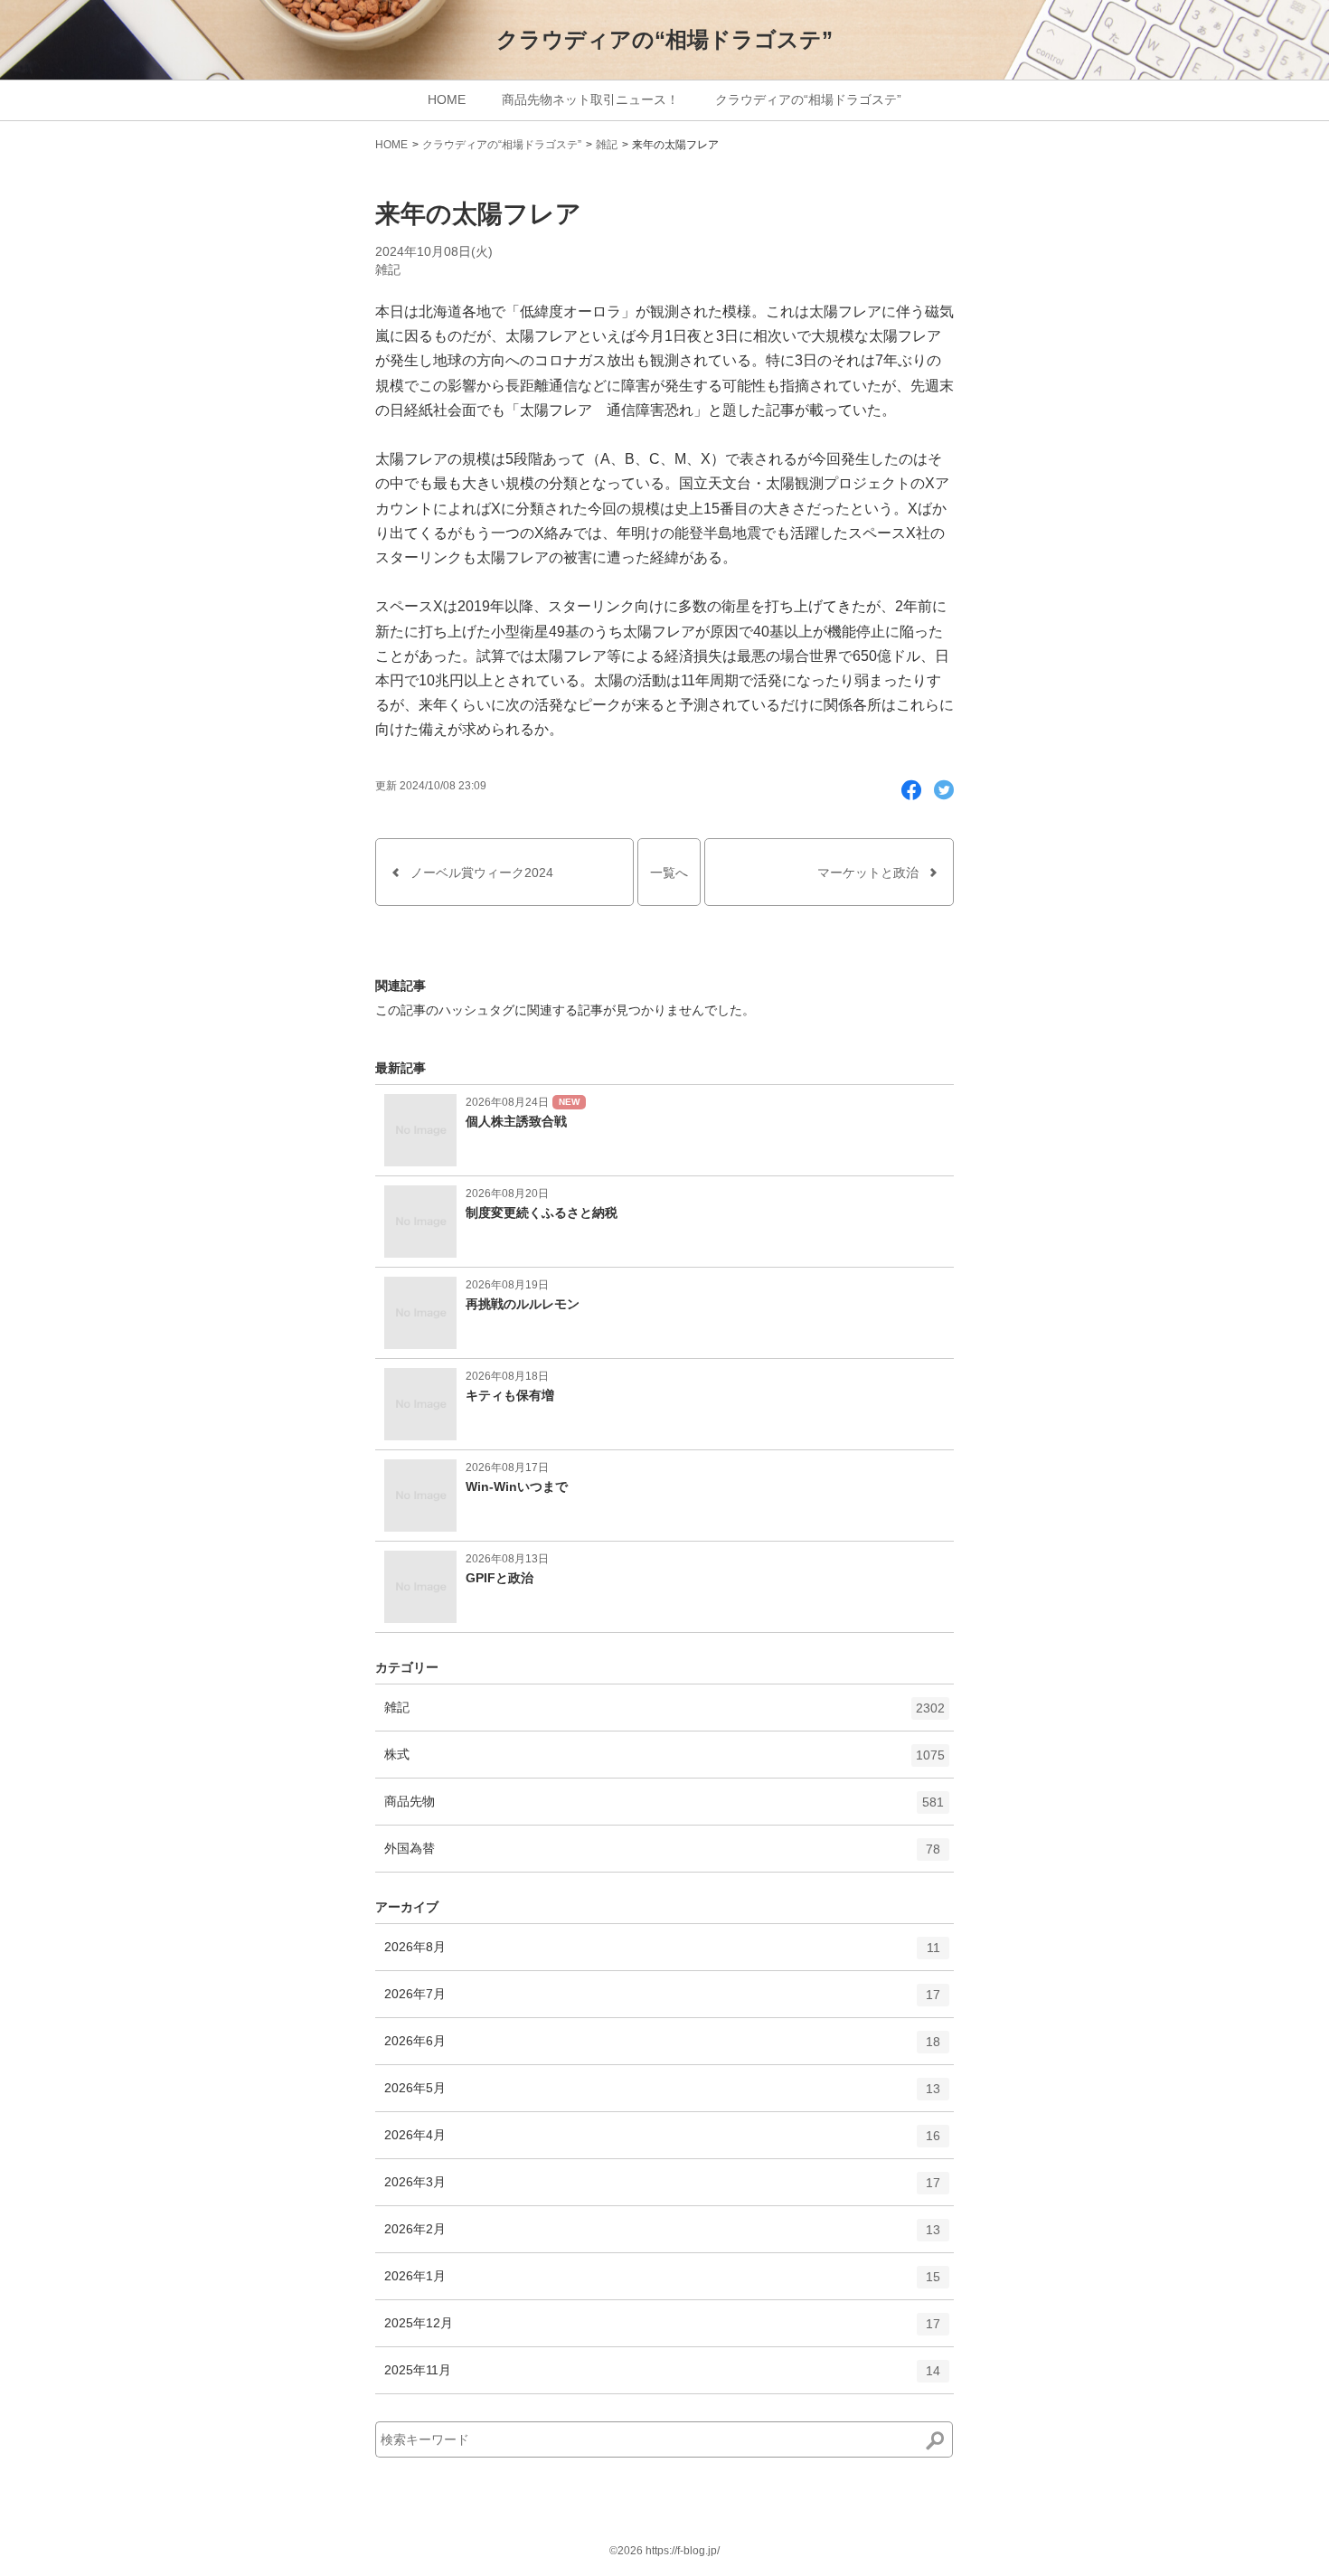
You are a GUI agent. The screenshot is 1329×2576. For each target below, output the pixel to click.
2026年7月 (662, 2001)
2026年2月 (662, 2236)
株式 (664, 1762)
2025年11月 (662, 2378)
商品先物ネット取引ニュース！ (590, 99)
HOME (447, 99)
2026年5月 (662, 2095)
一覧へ (669, 873)
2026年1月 (662, 2283)
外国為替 (662, 1856)
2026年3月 (662, 2189)
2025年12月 (662, 2331)
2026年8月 (662, 1954)
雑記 (607, 145)
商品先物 (664, 1809)
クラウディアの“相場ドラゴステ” (664, 39)
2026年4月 (662, 2142)
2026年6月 (662, 2048)
